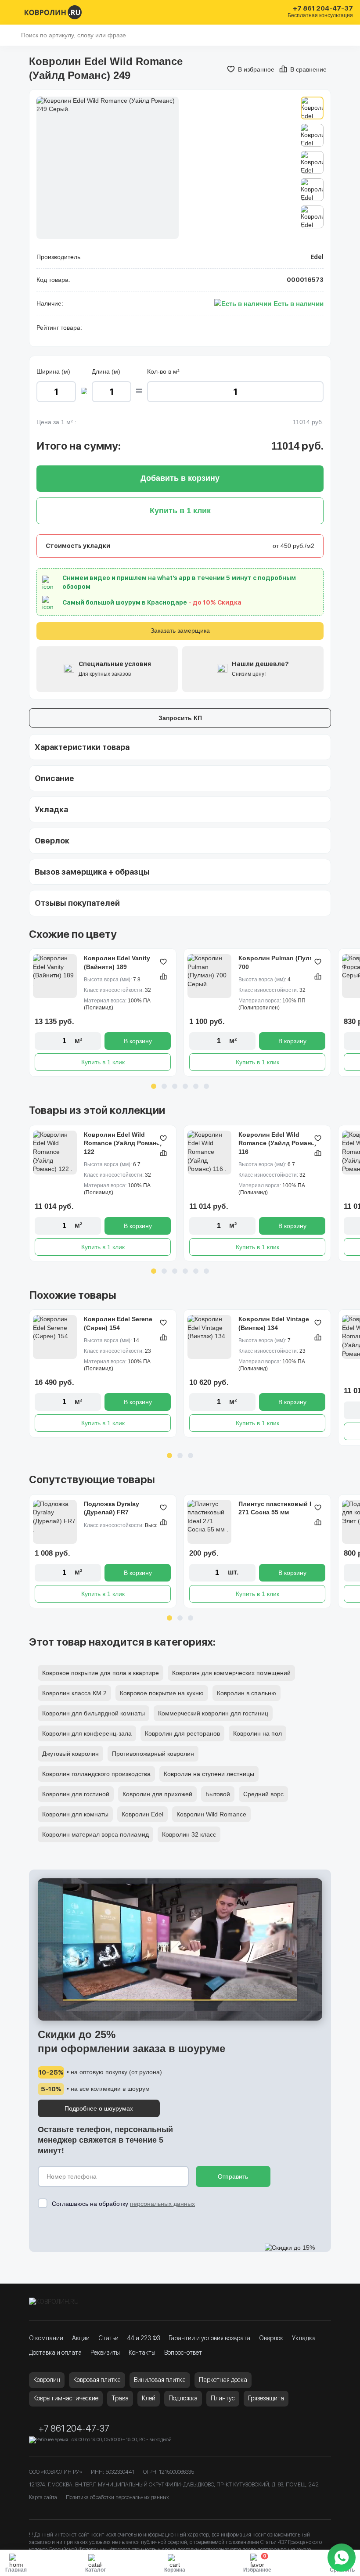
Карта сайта (43, 2497)
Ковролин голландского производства (96, 1774)
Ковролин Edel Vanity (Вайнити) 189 (117, 962)
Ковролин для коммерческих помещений (231, 1673)
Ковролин (47, 2380)
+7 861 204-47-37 (323, 9)
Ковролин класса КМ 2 (74, 1693)
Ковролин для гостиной (76, 1794)
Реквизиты (105, 2353)
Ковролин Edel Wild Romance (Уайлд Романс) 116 (277, 1143)
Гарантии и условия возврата (209, 2338)
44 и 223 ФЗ (144, 2338)
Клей (149, 2398)
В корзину (138, 1041)
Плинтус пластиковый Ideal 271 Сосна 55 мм (281, 1508)
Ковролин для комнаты (75, 1814)
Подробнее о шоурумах (99, 2108)
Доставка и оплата (55, 2353)
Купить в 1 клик (103, 1062)
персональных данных (162, 2204)
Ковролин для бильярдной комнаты (94, 1713)
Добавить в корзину (180, 478)
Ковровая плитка (97, 2380)
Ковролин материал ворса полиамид (95, 1834)
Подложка (183, 2398)
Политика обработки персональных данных (117, 2497)
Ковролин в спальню (247, 1693)
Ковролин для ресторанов (182, 1733)
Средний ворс (263, 1794)
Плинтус (223, 2398)
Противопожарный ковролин (153, 1754)
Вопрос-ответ (183, 2353)
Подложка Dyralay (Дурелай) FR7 (112, 1508)
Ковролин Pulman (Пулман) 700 (281, 962)
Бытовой (218, 1794)
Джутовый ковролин (70, 1754)
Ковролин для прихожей (157, 1794)
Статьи (108, 2338)
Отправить (233, 2176)
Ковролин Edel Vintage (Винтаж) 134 (274, 1323)
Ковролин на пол (257, 1733)
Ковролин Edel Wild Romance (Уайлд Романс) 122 (123, 1143)
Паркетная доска (223, 2380)
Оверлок (271, 2338)
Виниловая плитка (160, 2380)
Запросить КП (180, 718)
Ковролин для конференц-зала (87, 1733)
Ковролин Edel (142, 1814)
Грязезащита (266, 2398)
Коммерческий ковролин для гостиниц (213, 1713)
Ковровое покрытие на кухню (162, 1693)
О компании (46, 2338)
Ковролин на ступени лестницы (209, 1774)
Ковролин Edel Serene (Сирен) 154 (118, 1323)
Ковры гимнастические (66, 2398)
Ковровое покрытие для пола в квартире (101, 1673)
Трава (120, 2398)
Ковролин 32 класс (189, 1834)
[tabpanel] (103, 1012)
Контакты (142, 2353)
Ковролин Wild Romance (211, 1814)
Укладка (304, 2338)
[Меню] (12, 12)
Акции (81, 2338)
